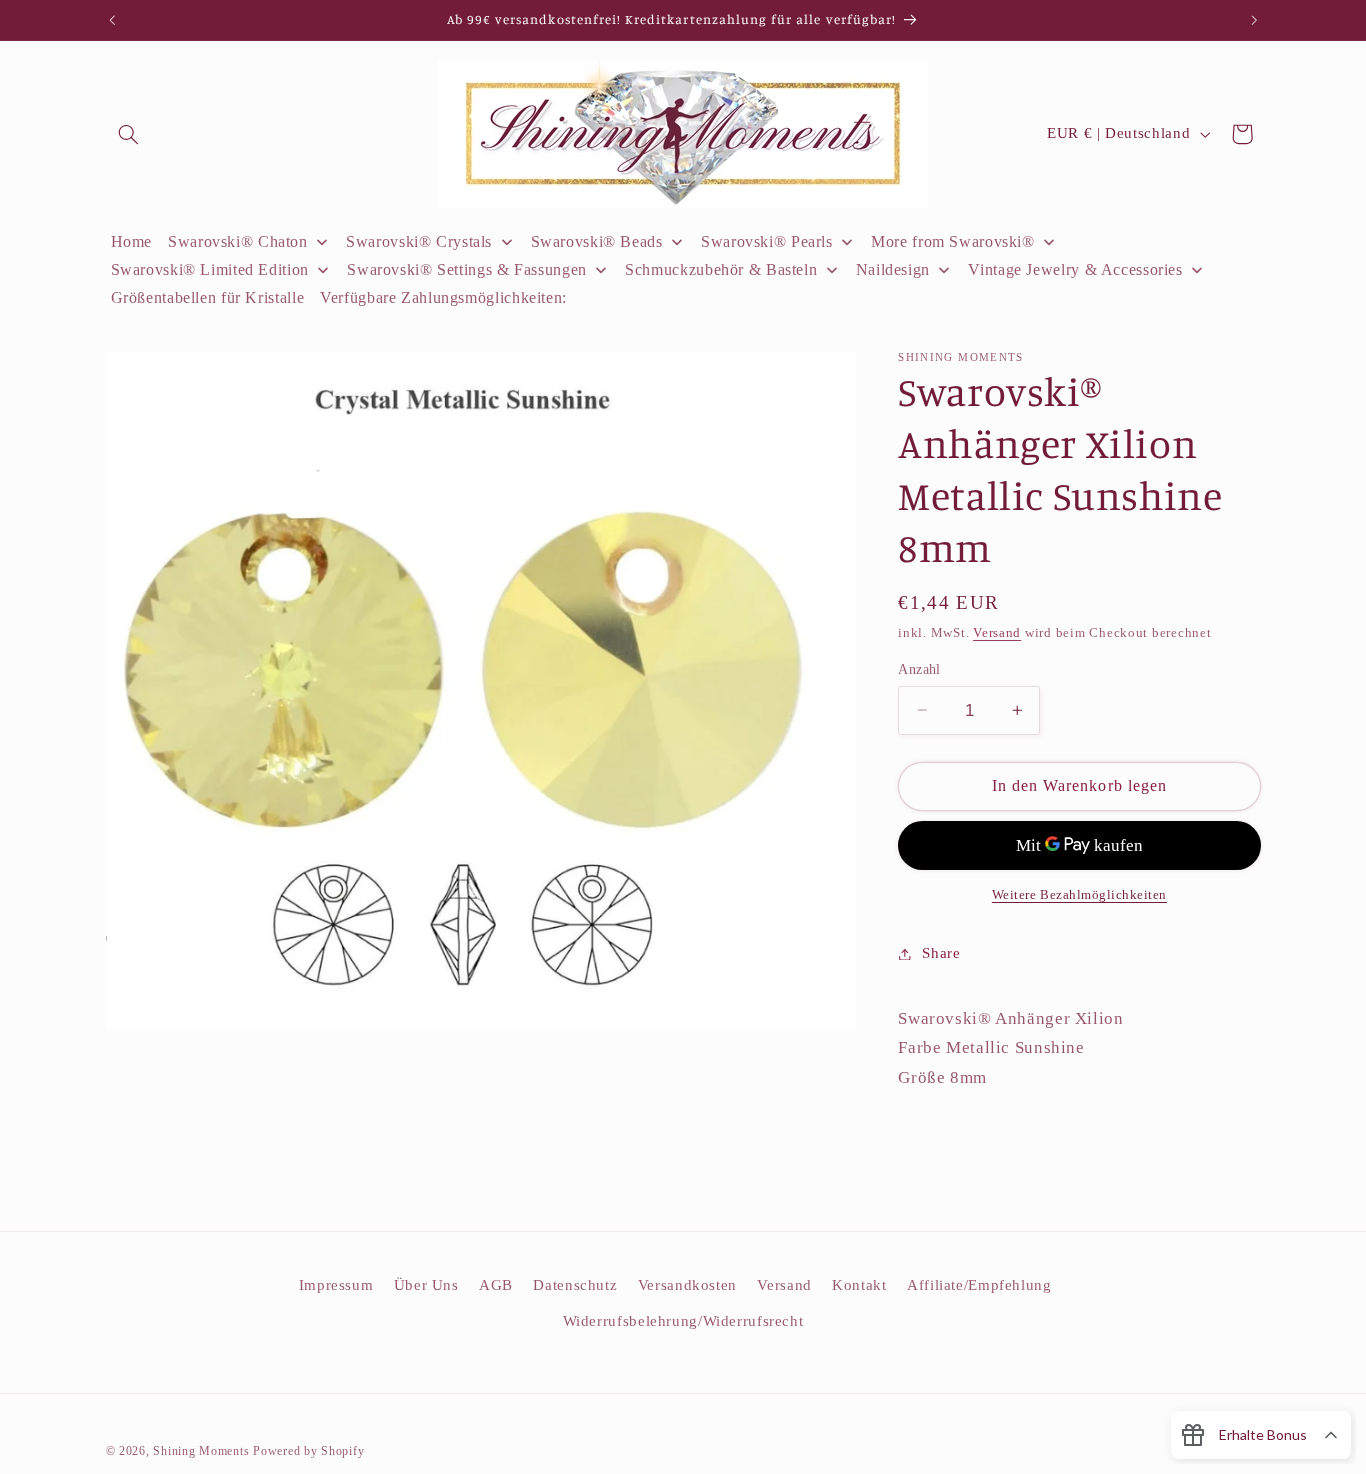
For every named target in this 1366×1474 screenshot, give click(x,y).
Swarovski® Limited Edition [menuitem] (210, 269)
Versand (997, 633)
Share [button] (941, 953)
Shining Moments (203, 1451)
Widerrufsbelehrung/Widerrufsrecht (683, 1321)
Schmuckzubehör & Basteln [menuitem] (721, 269)
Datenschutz (575, 1285)
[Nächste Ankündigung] (1254, 20)
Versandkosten (687, 1285)
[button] (129, 134)
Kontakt (859, 1285)
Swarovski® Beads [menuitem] (597, 241)
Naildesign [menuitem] (893, 269)
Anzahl (919, 668)
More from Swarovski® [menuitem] (953, 241)
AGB (496, 1285)
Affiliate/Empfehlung (979, 1285)
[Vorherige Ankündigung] (112, 20)
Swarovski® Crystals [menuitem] (419, 241)
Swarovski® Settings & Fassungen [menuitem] (467, 269)
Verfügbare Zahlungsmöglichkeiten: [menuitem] (443, 297)
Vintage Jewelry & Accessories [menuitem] (1075, 269)
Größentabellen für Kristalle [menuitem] (208, 297)
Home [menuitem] (132, 241)
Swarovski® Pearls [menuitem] (767, 241)
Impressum (336, 1285)
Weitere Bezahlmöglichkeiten (1079, 895)
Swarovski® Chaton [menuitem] (238, 241)
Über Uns (426, 1285)
